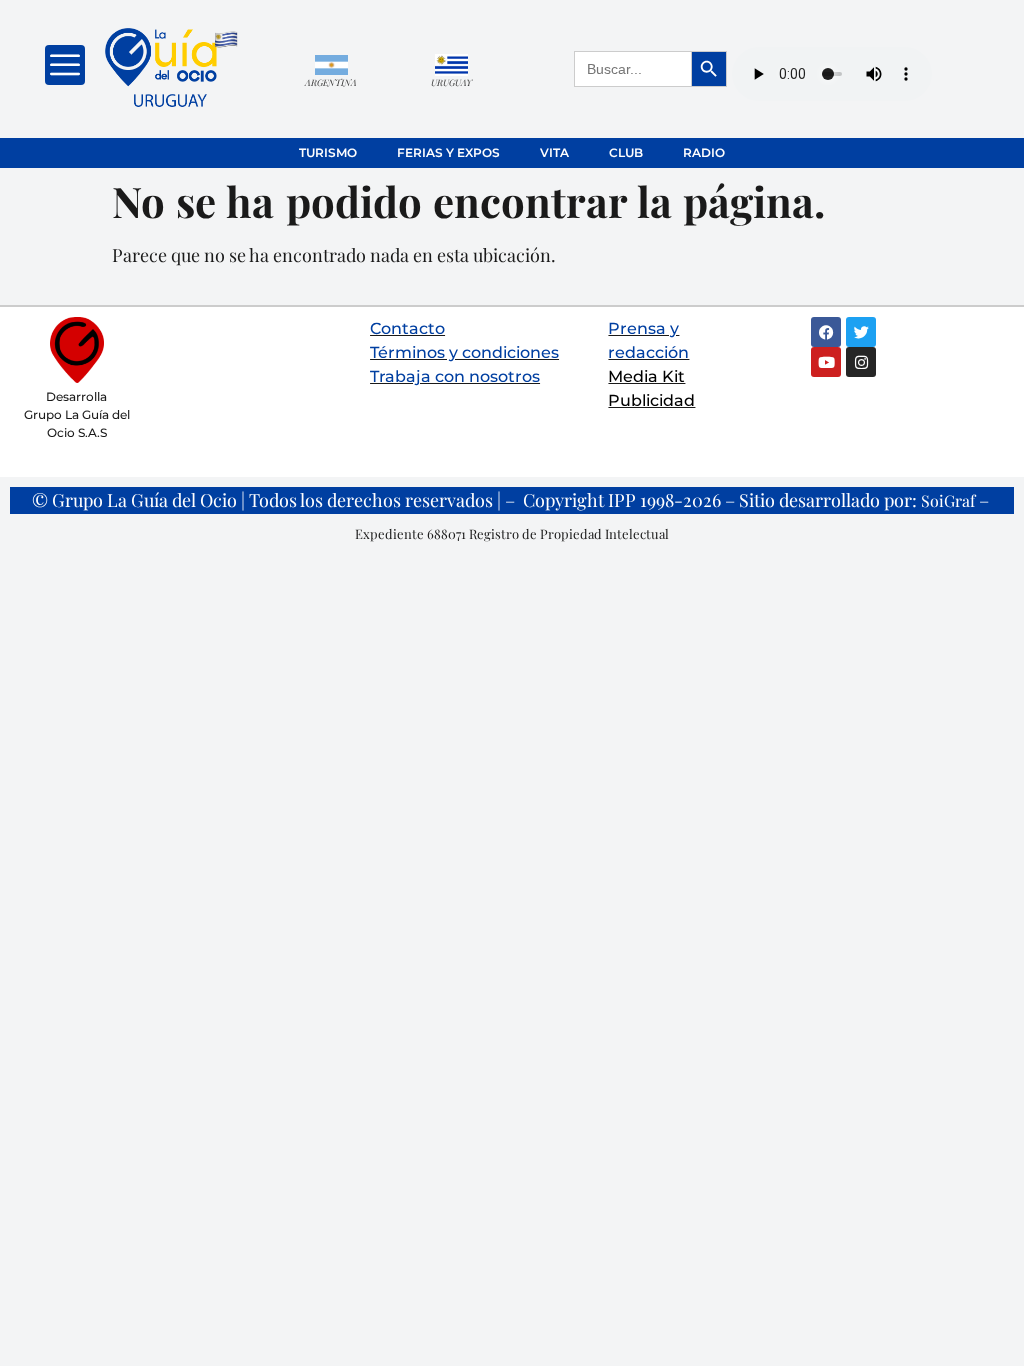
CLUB (626, 152)
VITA (554, 152)
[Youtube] (826, 362)
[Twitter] (861, 332)
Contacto (407, 328)
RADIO (704, 152)
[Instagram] (861, 362)
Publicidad (651, 400)
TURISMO (328, 152)
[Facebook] (826, 332)
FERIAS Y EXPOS (448, 152)
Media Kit (646, 376)
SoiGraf (948, 500)
